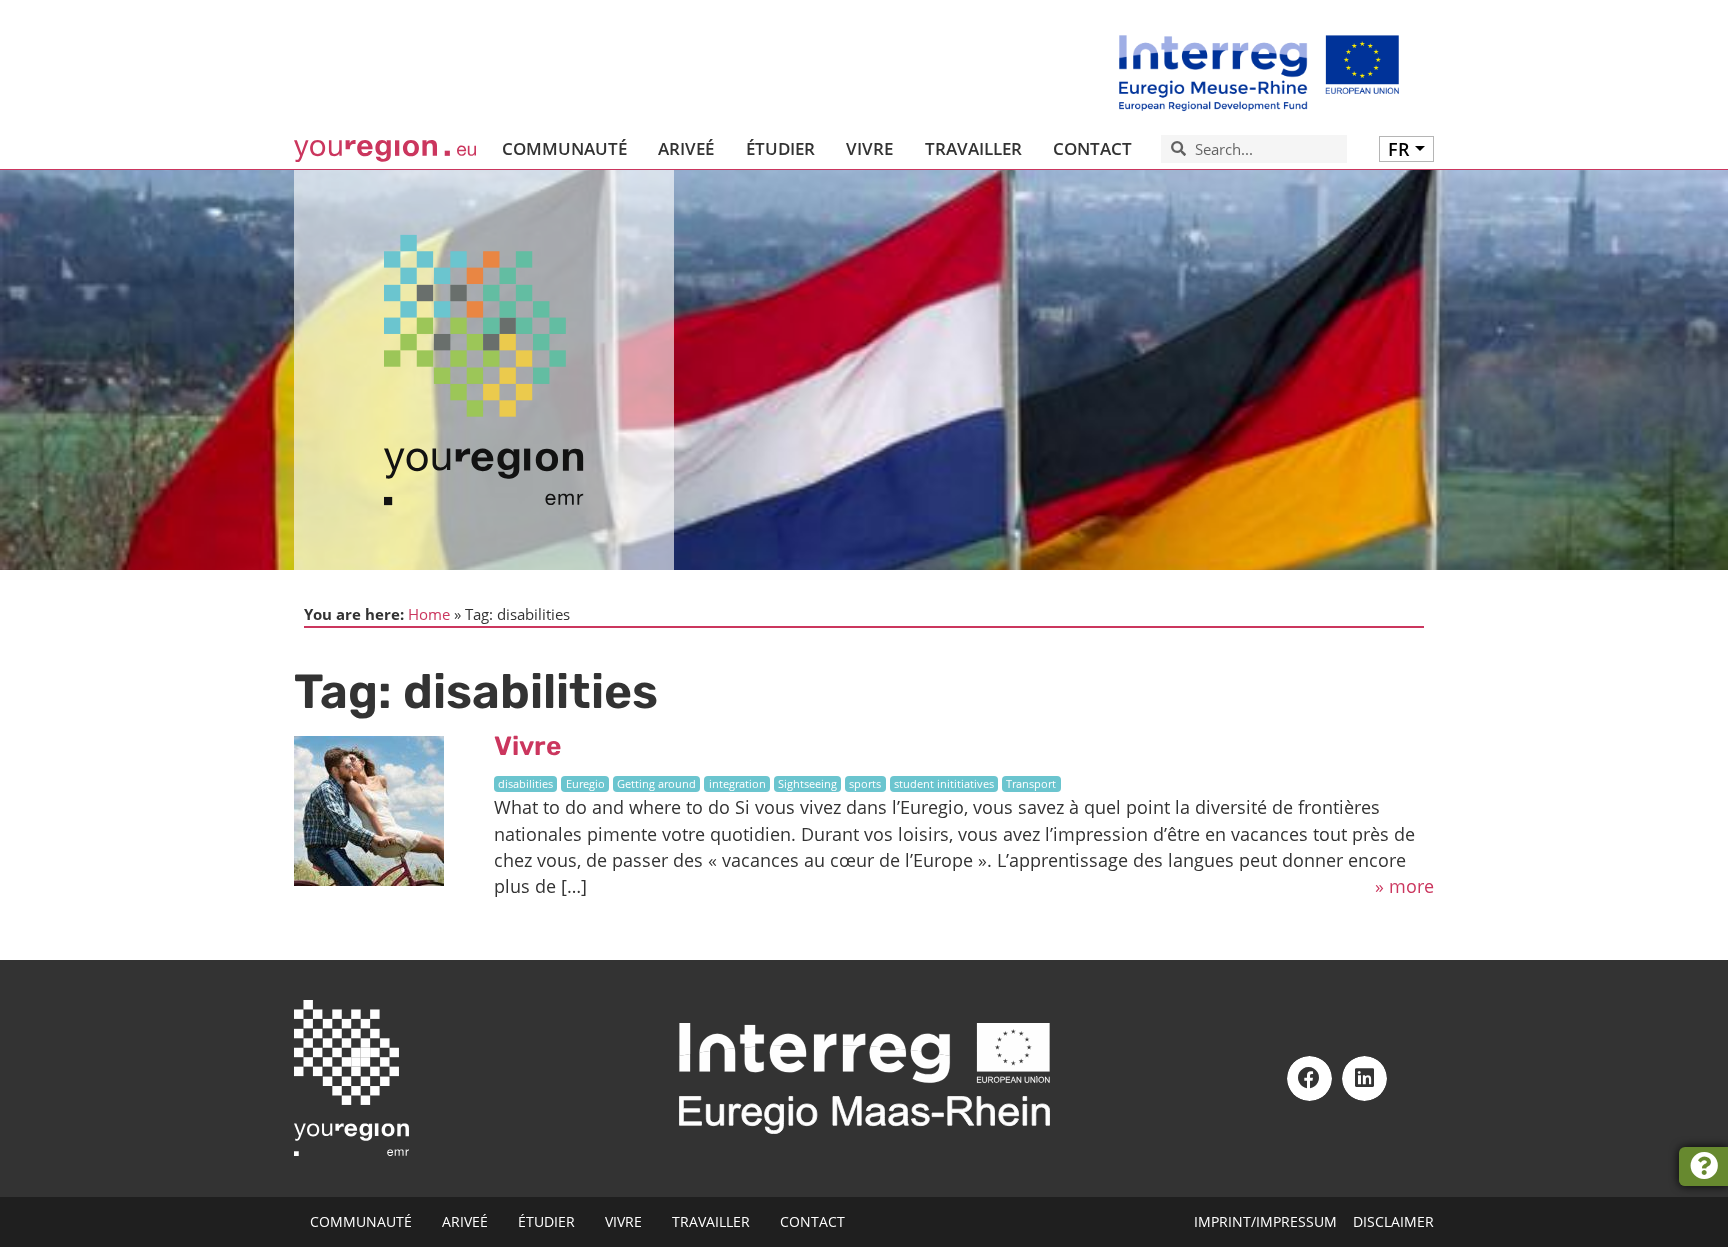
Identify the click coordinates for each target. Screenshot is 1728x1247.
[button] (1309, 1078)
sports (865, 784)
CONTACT (1092, 148)
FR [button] (1399, 149)
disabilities (525, 784)
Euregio (585, 784)
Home (429, 614)
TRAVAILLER (973, 148)
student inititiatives (944, 784)
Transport (1031, 784)
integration (737, 784)
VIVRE (869, 148)
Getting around (656, 784)
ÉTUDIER (780, 148)
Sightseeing (807, 784)
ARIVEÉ (686, 148)
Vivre (527, 746)
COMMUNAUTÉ (564, 148)
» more (1404, 886)
